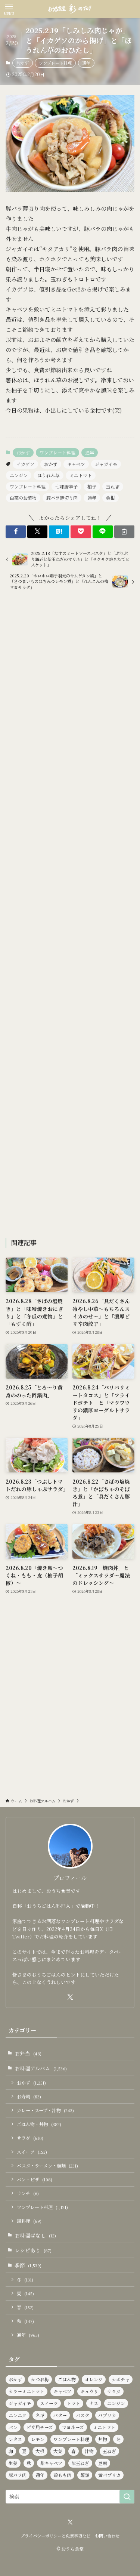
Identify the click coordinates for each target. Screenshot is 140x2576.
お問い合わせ (107, 2536)
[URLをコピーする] (124, 532)
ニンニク (18, 2415)
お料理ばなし (35, 2235)
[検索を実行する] (127, 2497)
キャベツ (76, 464)
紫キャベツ (51, 2463)
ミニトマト (81, 475)
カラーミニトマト (27, 2391)
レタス (15, 2439)
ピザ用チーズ (40, 2427)
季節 (28, 2265)
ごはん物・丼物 (39, 2124)
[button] (16, 532)
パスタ (83, 2415)
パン (13, 2427)
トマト (74, 2403)
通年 (86, 63)
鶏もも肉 (62, 2475)
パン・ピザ (35, 2179)
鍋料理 (29, 2221)
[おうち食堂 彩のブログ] (70, 9)
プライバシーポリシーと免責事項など (55, 2536)
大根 (40, 2451)
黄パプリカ (109, 2475)
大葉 (58, 2451)
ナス (94, 2403)
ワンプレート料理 (55, 63)
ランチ (28, 2193)
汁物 (89, 2451)
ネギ (40, 2415)
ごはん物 (67, 2379)
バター (60, 2415)
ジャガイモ (106, 464)
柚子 (92, 486)
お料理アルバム (41, 2068)
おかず (23, 63)
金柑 (111, 498)
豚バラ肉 (18, 2475)
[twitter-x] (70, 1997)
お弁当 (28, 2053)
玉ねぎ (113, 486)
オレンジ (94, 2379)
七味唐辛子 (66, 486)
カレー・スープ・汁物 (45, 2110)
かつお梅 (40, 2379)
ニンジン (19, 475)
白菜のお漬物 (23, 498)
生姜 (13, 2463)
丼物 (103, 2439)
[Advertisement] (70, 915)
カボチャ (121, 2379)
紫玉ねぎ (80, 2463)
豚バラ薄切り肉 (62, 498)
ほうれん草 (49, 475)
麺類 (85, 2475)
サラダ (30, 2138)
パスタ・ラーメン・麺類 (47, 2165)
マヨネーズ (73, 2427)
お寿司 (29, 2096)
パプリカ (107, 2415)
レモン (38, 2439)
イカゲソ (25, 464)
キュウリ (89, 2391)
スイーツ (32, 2152)
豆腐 (103, 2463)
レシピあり (33, 2250)
